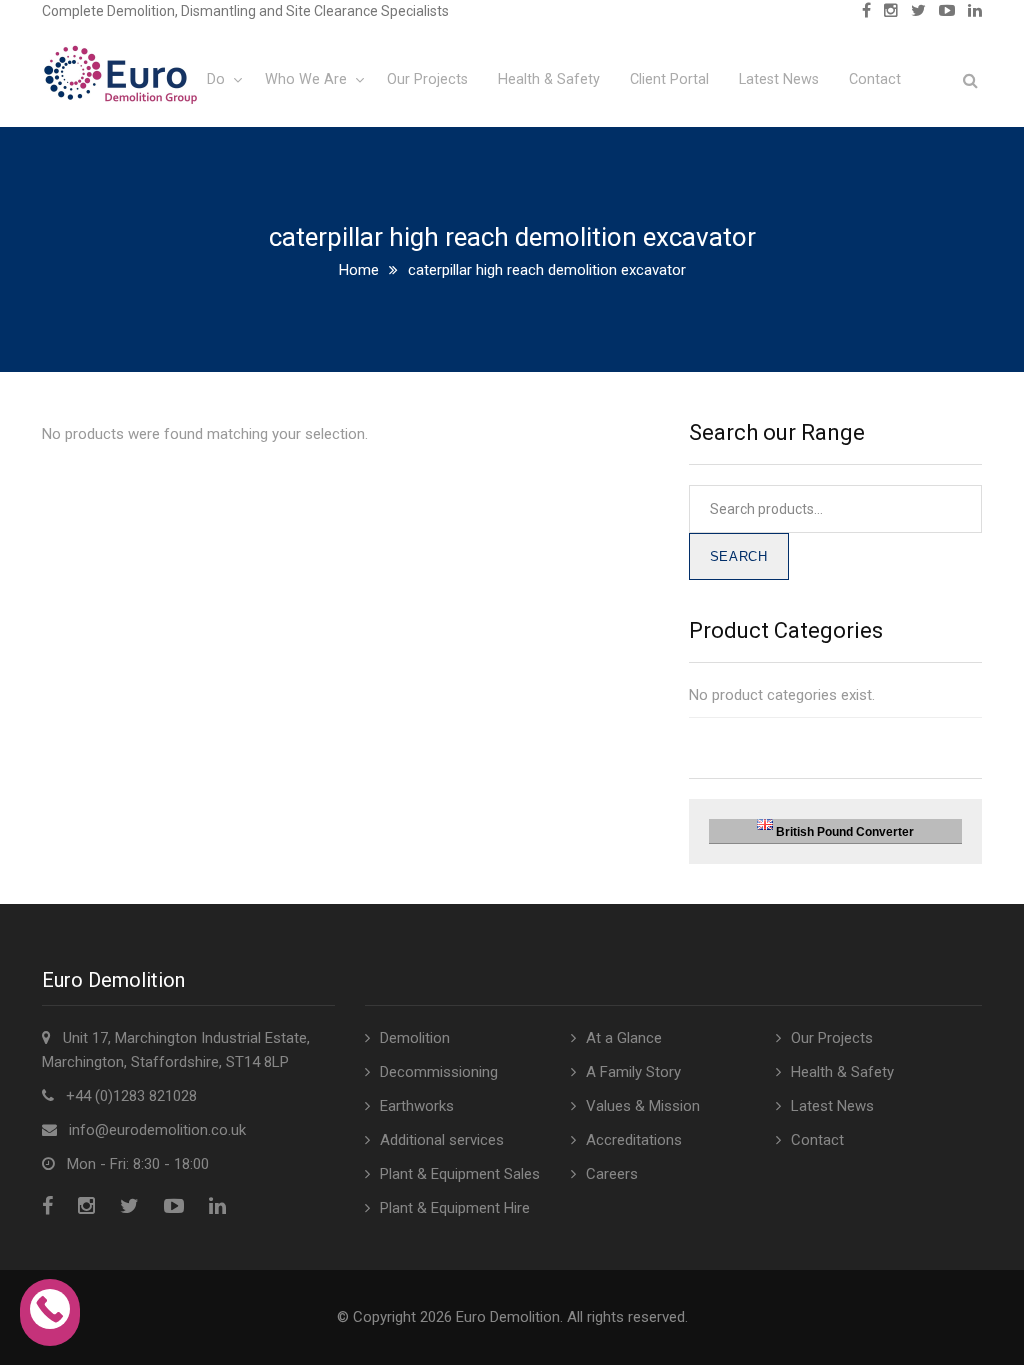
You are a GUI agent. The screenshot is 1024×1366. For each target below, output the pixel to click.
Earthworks (417, 1106)
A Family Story (633, 1072)
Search (739, 556)
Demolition (415, 1038)
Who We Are (306, 79)
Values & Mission (643, 1106)
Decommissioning (439, 1072)
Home (359, 270)
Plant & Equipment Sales (460, 1174)
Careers (612, 1174)
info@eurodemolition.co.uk (157, 1130)
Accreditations (634, 1140)
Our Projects (427, 79)
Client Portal (669, 79)
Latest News (779, 79)
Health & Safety (549, 79)
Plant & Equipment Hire (455, 1208)
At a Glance (624, 1038)
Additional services (442, 1140)
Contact (875, 79)
